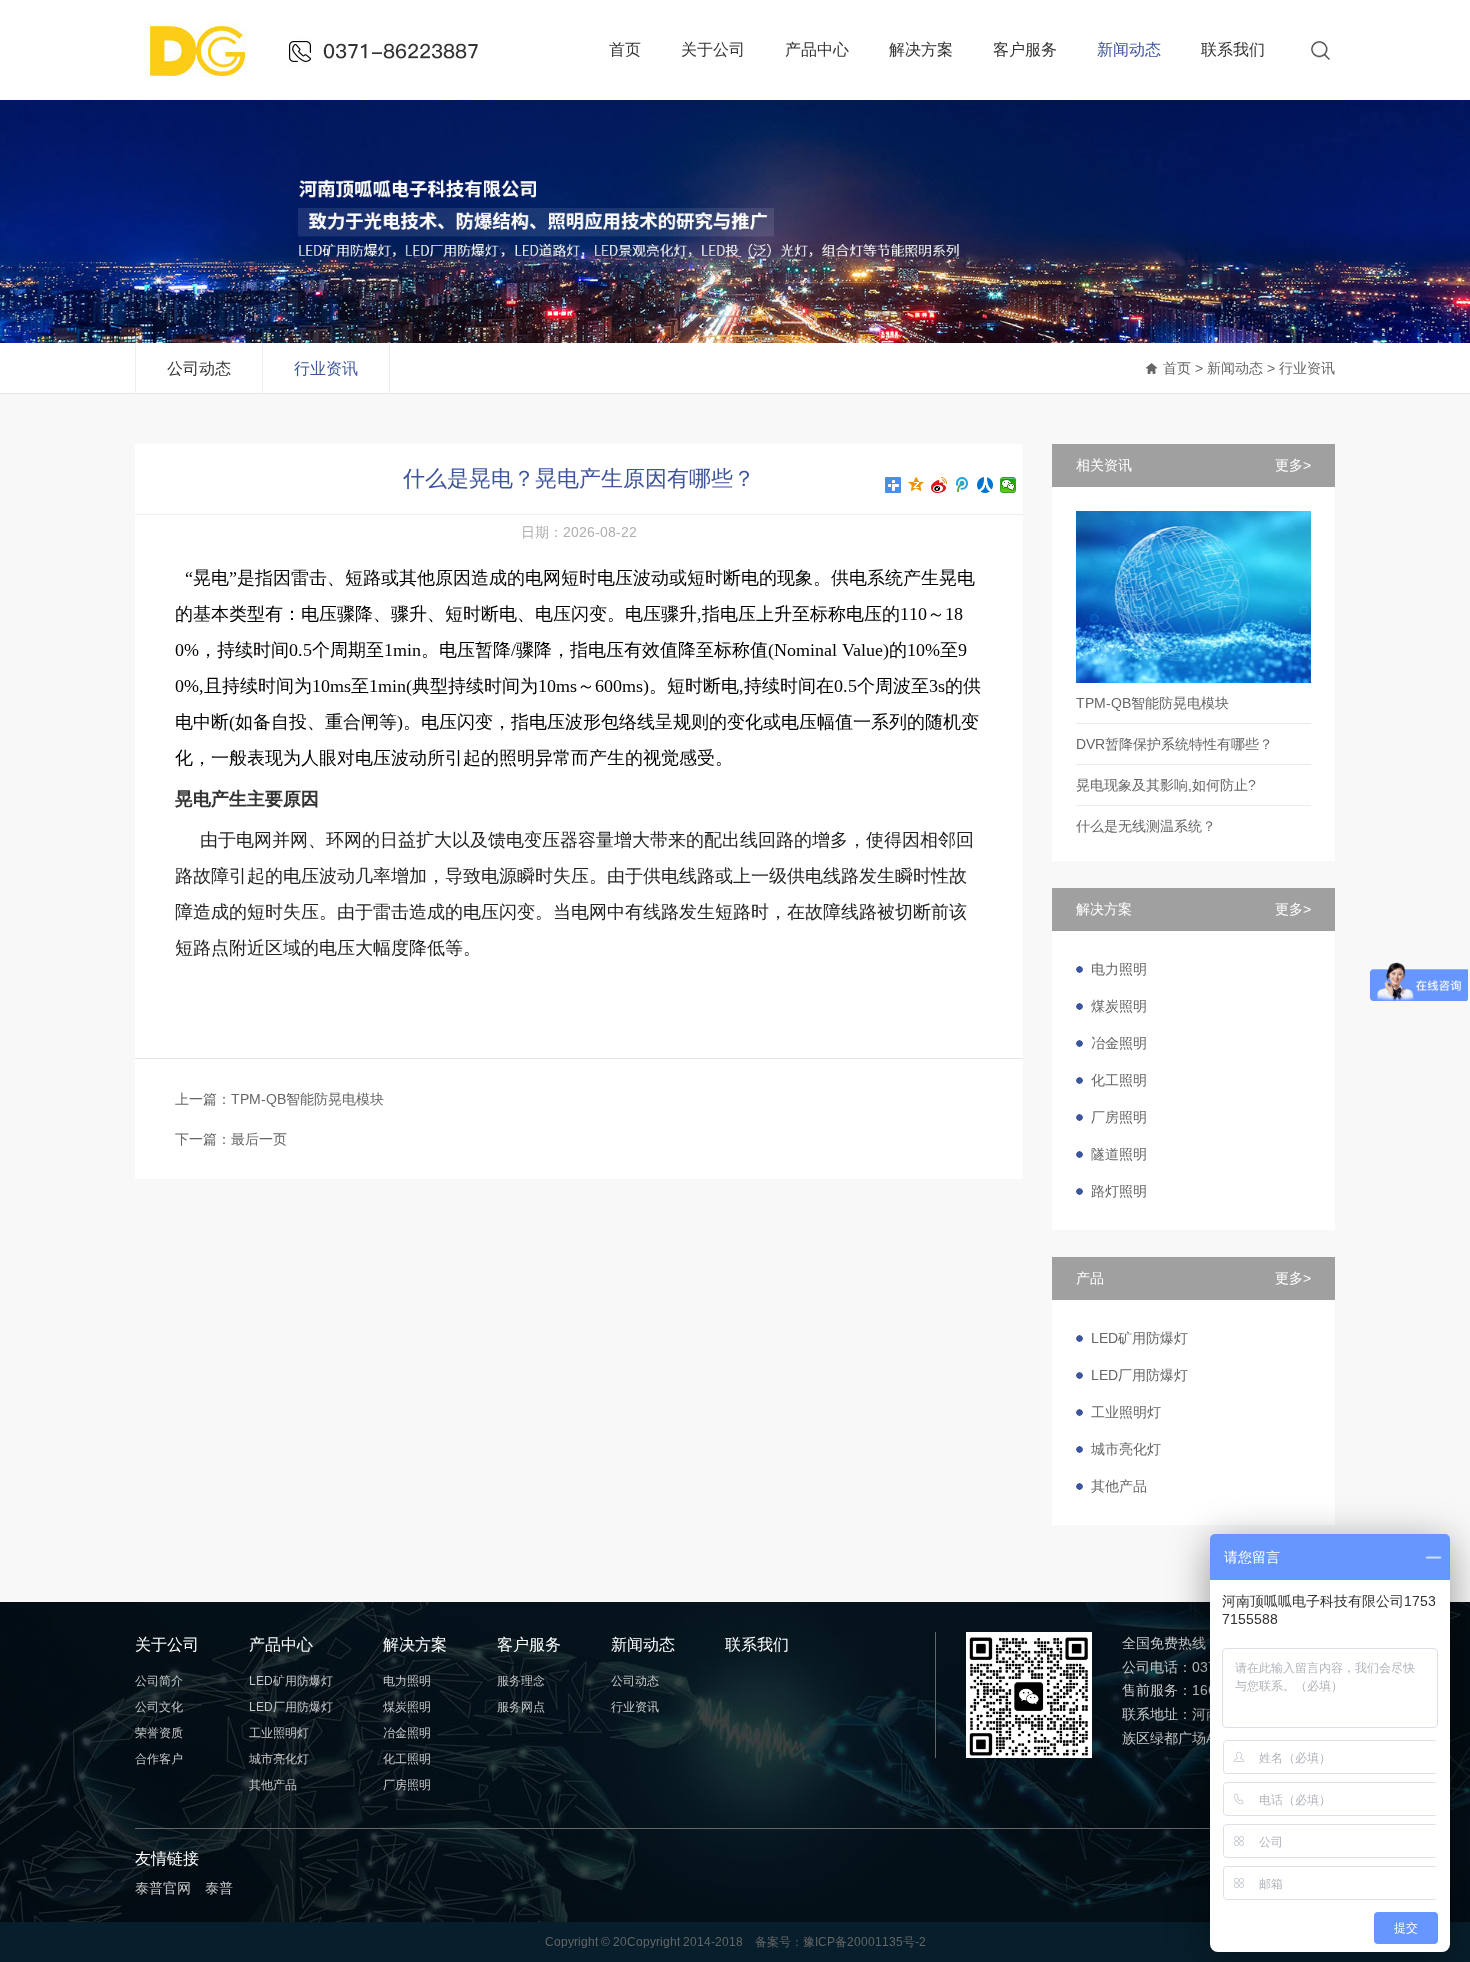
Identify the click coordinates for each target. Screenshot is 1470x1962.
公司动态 (199, 368)
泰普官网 (163, 1888)
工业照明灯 (1126, 1412)
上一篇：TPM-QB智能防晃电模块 (279, 1099)
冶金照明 (1119, 1043)
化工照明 (1119, 1080)
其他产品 (1119, 1486)
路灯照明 (1119, 1191)
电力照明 (1119, 969)
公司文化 (159, 1707)
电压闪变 (571, 614)
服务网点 (521, 1707)
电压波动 (633, 578)
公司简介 (159, 1681)
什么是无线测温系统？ (1146, 826)
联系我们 (1233, 49)
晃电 (211, 578)
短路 (363, 578)
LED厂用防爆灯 (1139, 1375)
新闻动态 (1129, 49)
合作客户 (159, 1759)
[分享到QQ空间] (916, 485)
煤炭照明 (1119, 1006)
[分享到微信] (1008, 485)
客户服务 (1025, 49)
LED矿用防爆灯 (1139, 1338)
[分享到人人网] (985, 485)
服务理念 (521, 1681)
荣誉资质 (159, 1733)
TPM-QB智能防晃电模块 (1152, 703)
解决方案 (921, 49)
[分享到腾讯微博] (962, 485)
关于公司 (713, 49)
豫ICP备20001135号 (859, 1942)
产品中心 (817, 49)
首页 (625, 49)
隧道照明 (1119, 1154)
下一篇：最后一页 (231, 1139)
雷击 (309, 578)
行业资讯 (326, 368)
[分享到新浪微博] (939, 485)
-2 (920, 1942)
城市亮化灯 (1126, 1449)
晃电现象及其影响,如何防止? (1166, 785)
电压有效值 (633, 650)
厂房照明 (1119, 1117)
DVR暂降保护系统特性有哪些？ (1174, 744)
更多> (1293, 465)
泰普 (219, 1888)
